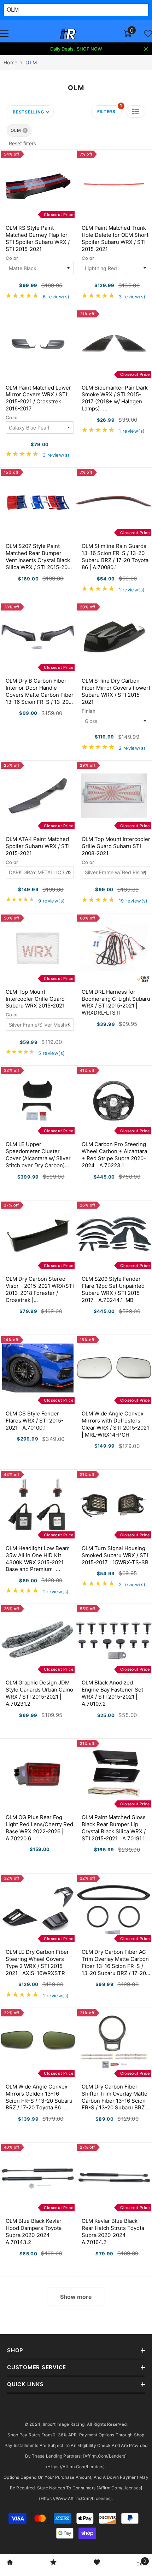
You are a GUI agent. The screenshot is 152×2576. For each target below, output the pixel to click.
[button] (136, 112)
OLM (31, 62)
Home (10, 62)
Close (146, 49)
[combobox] (76, 10)
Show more (76, 2297)
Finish (89, 711)
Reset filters (22, 143)
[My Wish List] (148, 34)
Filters (109, 110)
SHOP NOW (89, 49)
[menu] (4, 34)
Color (12, 258)
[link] (10, 2563)
